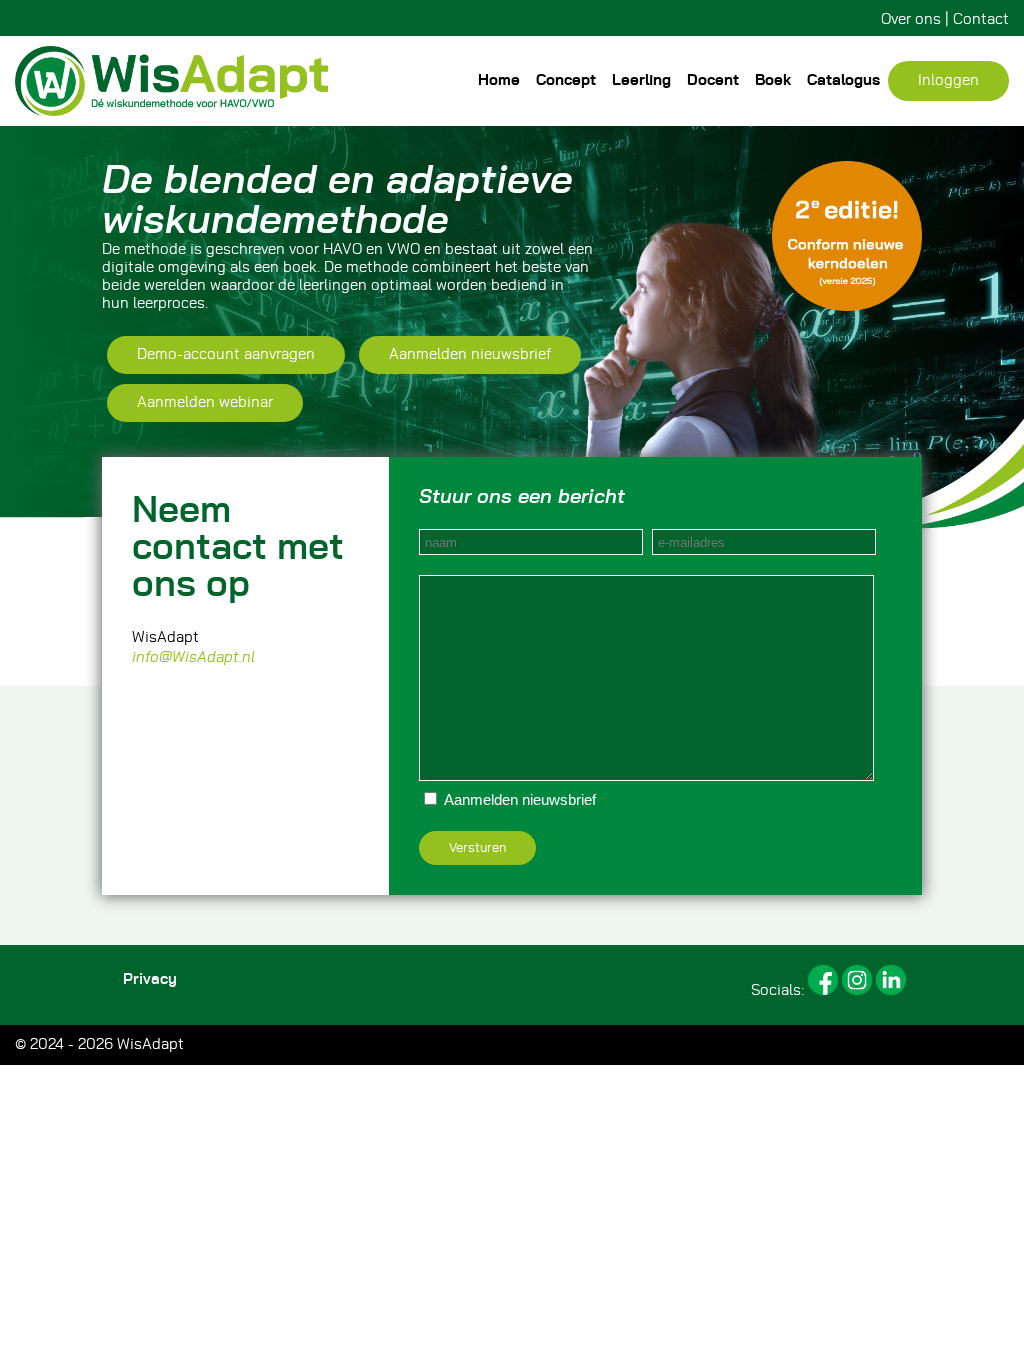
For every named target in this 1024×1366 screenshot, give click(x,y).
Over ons (911, 19)
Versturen (477, 848)
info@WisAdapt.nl (193, 657)
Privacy (150, 979)
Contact (981, 19)
